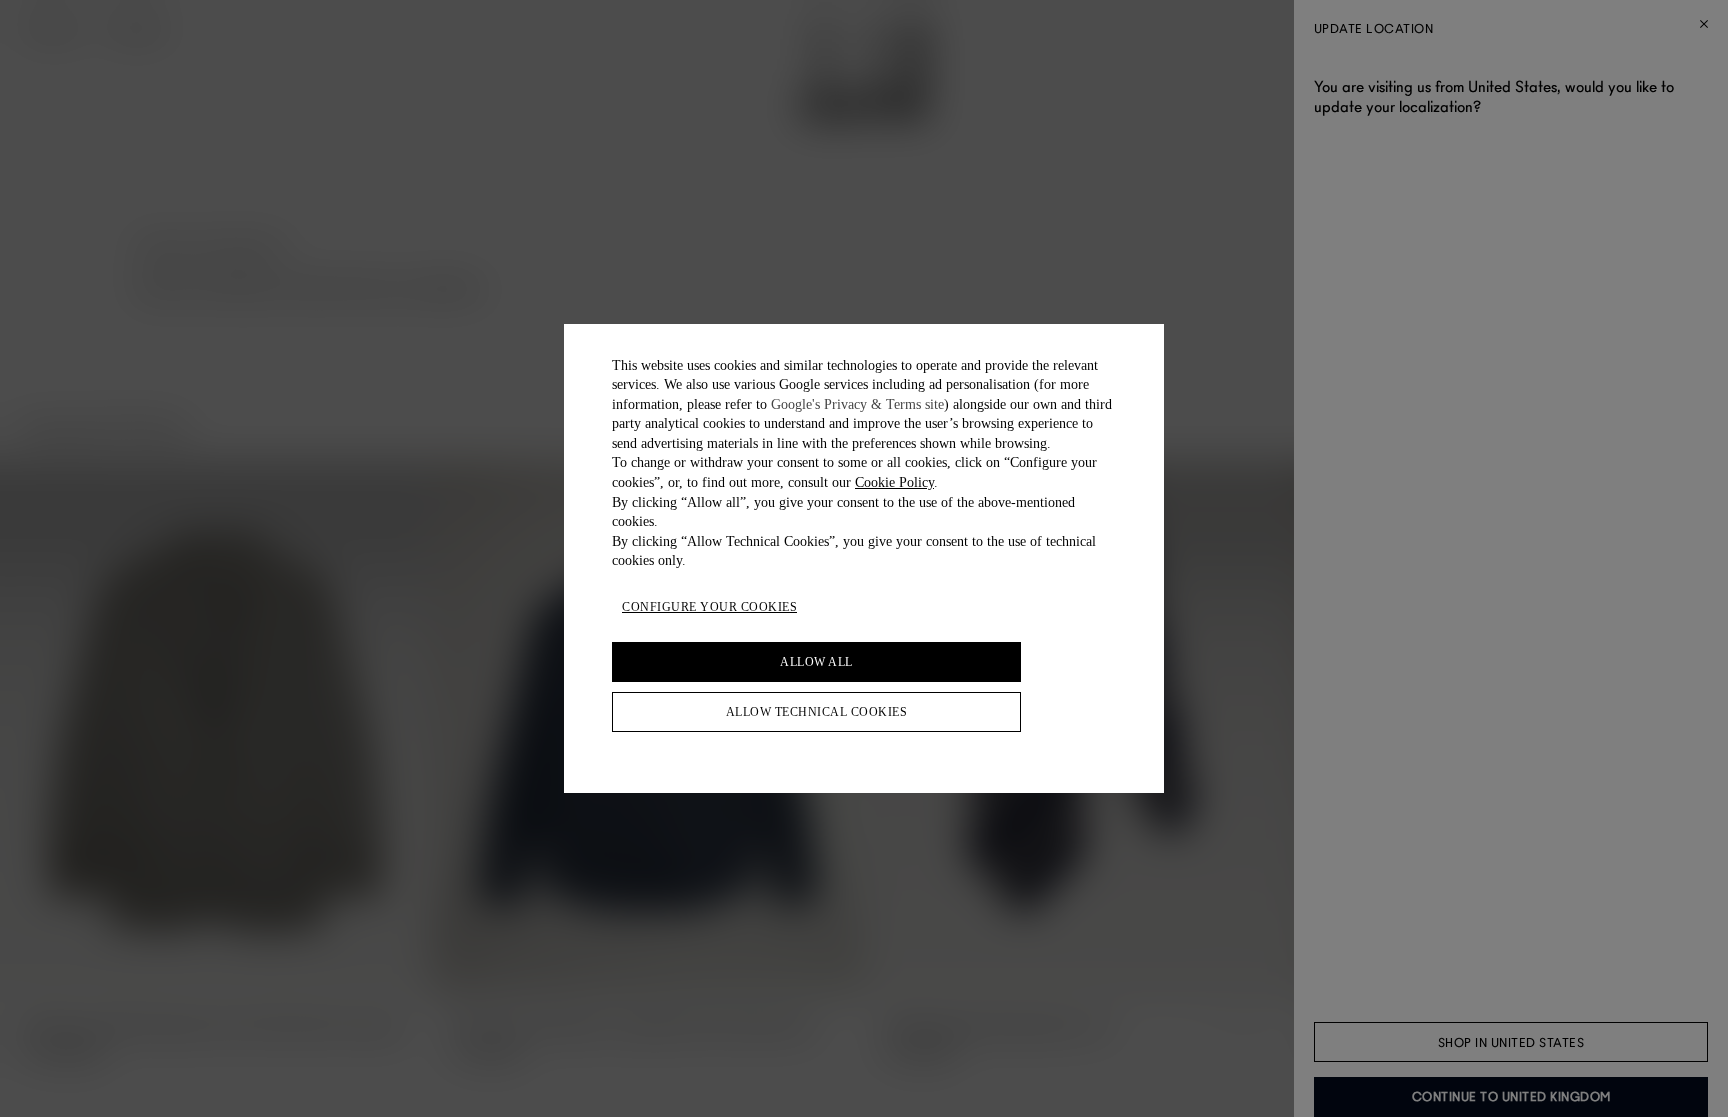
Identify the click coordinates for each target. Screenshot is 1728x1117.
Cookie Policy (894, 482)
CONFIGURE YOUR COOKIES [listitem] (709, 607)
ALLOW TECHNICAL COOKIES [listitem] (817, 712)
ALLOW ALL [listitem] (816, 662)
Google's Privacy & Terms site (857, 404)
